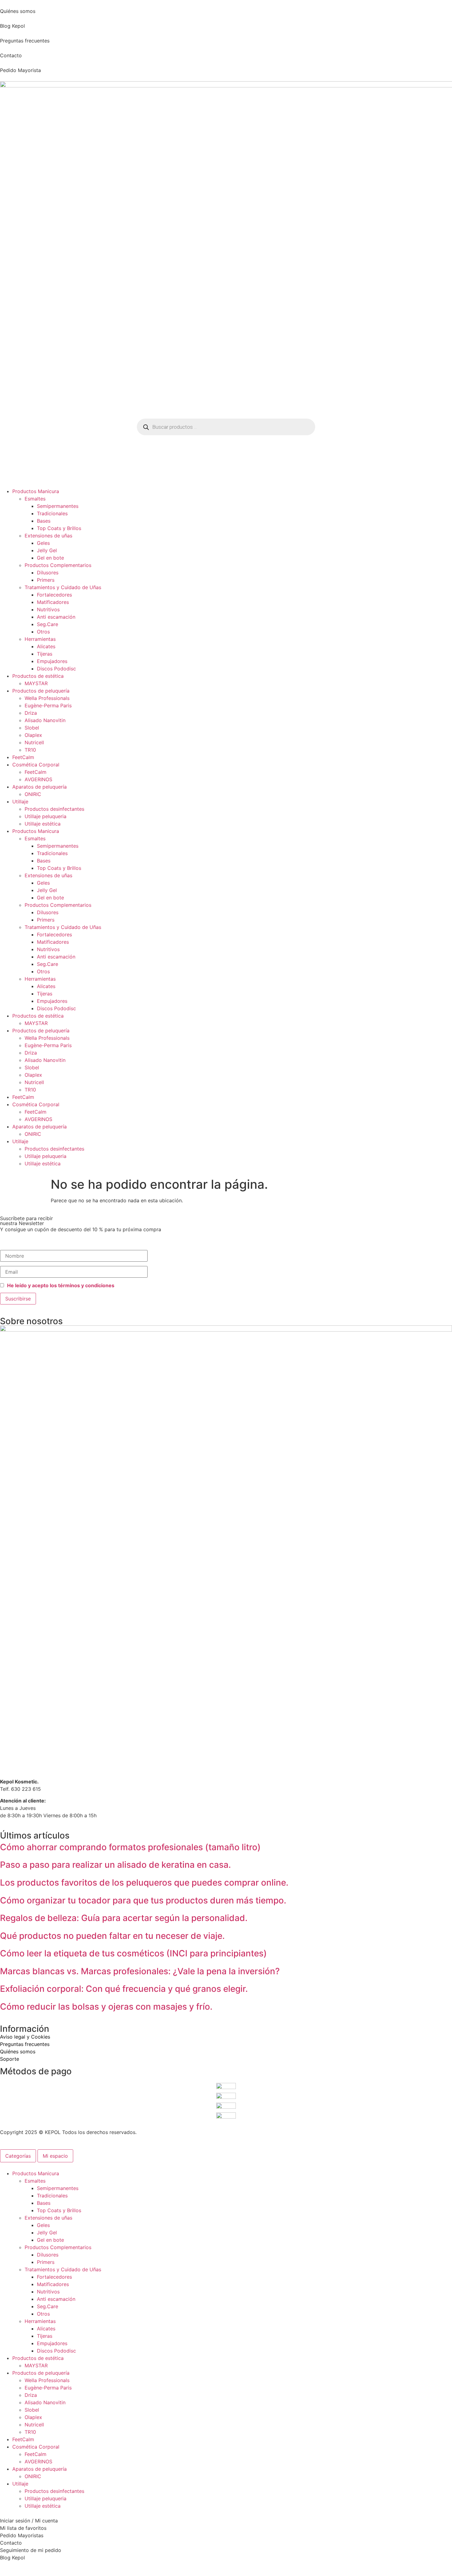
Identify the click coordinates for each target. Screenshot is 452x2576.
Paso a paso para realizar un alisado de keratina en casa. (115, 1865)
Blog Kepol (12, 26)
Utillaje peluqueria (46, 816)
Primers (46, 580)
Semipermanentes (58, 506)
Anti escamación (56, 617)
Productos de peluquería (41, 691)
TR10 (30, 750)
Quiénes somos (18, 11)
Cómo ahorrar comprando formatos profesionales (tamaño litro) (130, 1847)
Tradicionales (52, 513)
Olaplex (33, 735)
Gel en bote (50, 558)
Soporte (10, 2059)
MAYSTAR (36, 683)
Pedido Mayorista (20, 70)
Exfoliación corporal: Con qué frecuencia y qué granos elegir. (124, 1989)
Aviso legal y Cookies (25, 2037)
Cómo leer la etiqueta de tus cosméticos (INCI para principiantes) (133, 1953)
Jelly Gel (47, 550)
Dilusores (48, 573)
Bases (44, 521)
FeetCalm (23, 757)
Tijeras (45, 654)
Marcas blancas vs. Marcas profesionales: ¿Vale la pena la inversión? (140, 1971)
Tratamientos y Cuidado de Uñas (63, 587)
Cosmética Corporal (36, 765)
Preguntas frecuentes (25, 41)
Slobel (32, 728)
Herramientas (40, 639)
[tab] (18, 2156)
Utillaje (20, 802)
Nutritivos (48, 609)
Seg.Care (48, 624)
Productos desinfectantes (54, 809)
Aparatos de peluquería (40, 787)
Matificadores (53, 602)
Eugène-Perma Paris (48, 705)
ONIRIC (33, 794)
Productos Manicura (36, 491)
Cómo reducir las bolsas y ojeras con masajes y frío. (106, 2007)
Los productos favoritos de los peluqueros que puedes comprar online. (144, 1883)
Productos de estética (38, 676)
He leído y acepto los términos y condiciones (61, 1285)
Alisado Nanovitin (45, 720)
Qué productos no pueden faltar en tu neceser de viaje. (112, 1936)
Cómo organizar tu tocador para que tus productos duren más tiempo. (143, 1900)
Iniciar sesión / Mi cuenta (29, 2521)
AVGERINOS (38, 779)
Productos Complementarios (58, 565)
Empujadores (52, 661)
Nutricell (34, 742)
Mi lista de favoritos (23, 2528)
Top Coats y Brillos (59, 528)
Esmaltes (35, 499)
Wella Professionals (47, 698)
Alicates (46, 646)
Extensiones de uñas (48, 536)
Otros (43, 632)
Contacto (11, 55)
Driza (31, 713)
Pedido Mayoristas (22, 2535)
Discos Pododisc (56, 669)
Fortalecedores (54, 595)
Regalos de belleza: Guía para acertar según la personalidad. (124, 1918)
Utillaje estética (43, 824)
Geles (43, 543)
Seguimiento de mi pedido (31, 2550)
